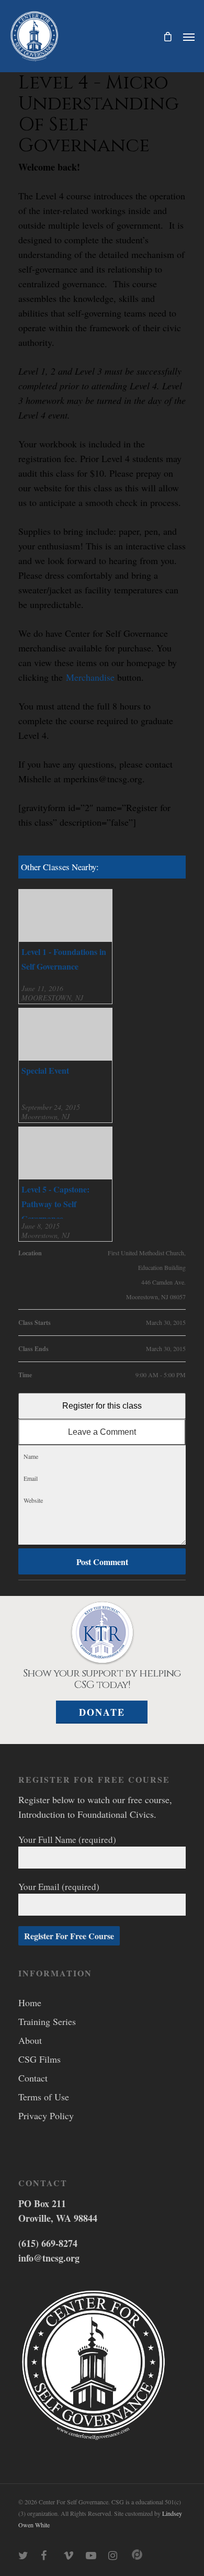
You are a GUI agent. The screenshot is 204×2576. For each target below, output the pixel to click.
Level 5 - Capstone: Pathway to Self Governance (55, 1204)
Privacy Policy (46, 2116)
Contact (33, 2078)
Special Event (45, 1070)
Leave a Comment (102, 1432)
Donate (102, 1712)
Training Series (47, 2021)
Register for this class (102, 1406)
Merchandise (90, 677)
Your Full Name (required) (67, 1840)
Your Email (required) (59, 1887)
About (30, 2040)
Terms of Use (44, 2097)
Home (30, 2003)
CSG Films (39, 2059)
